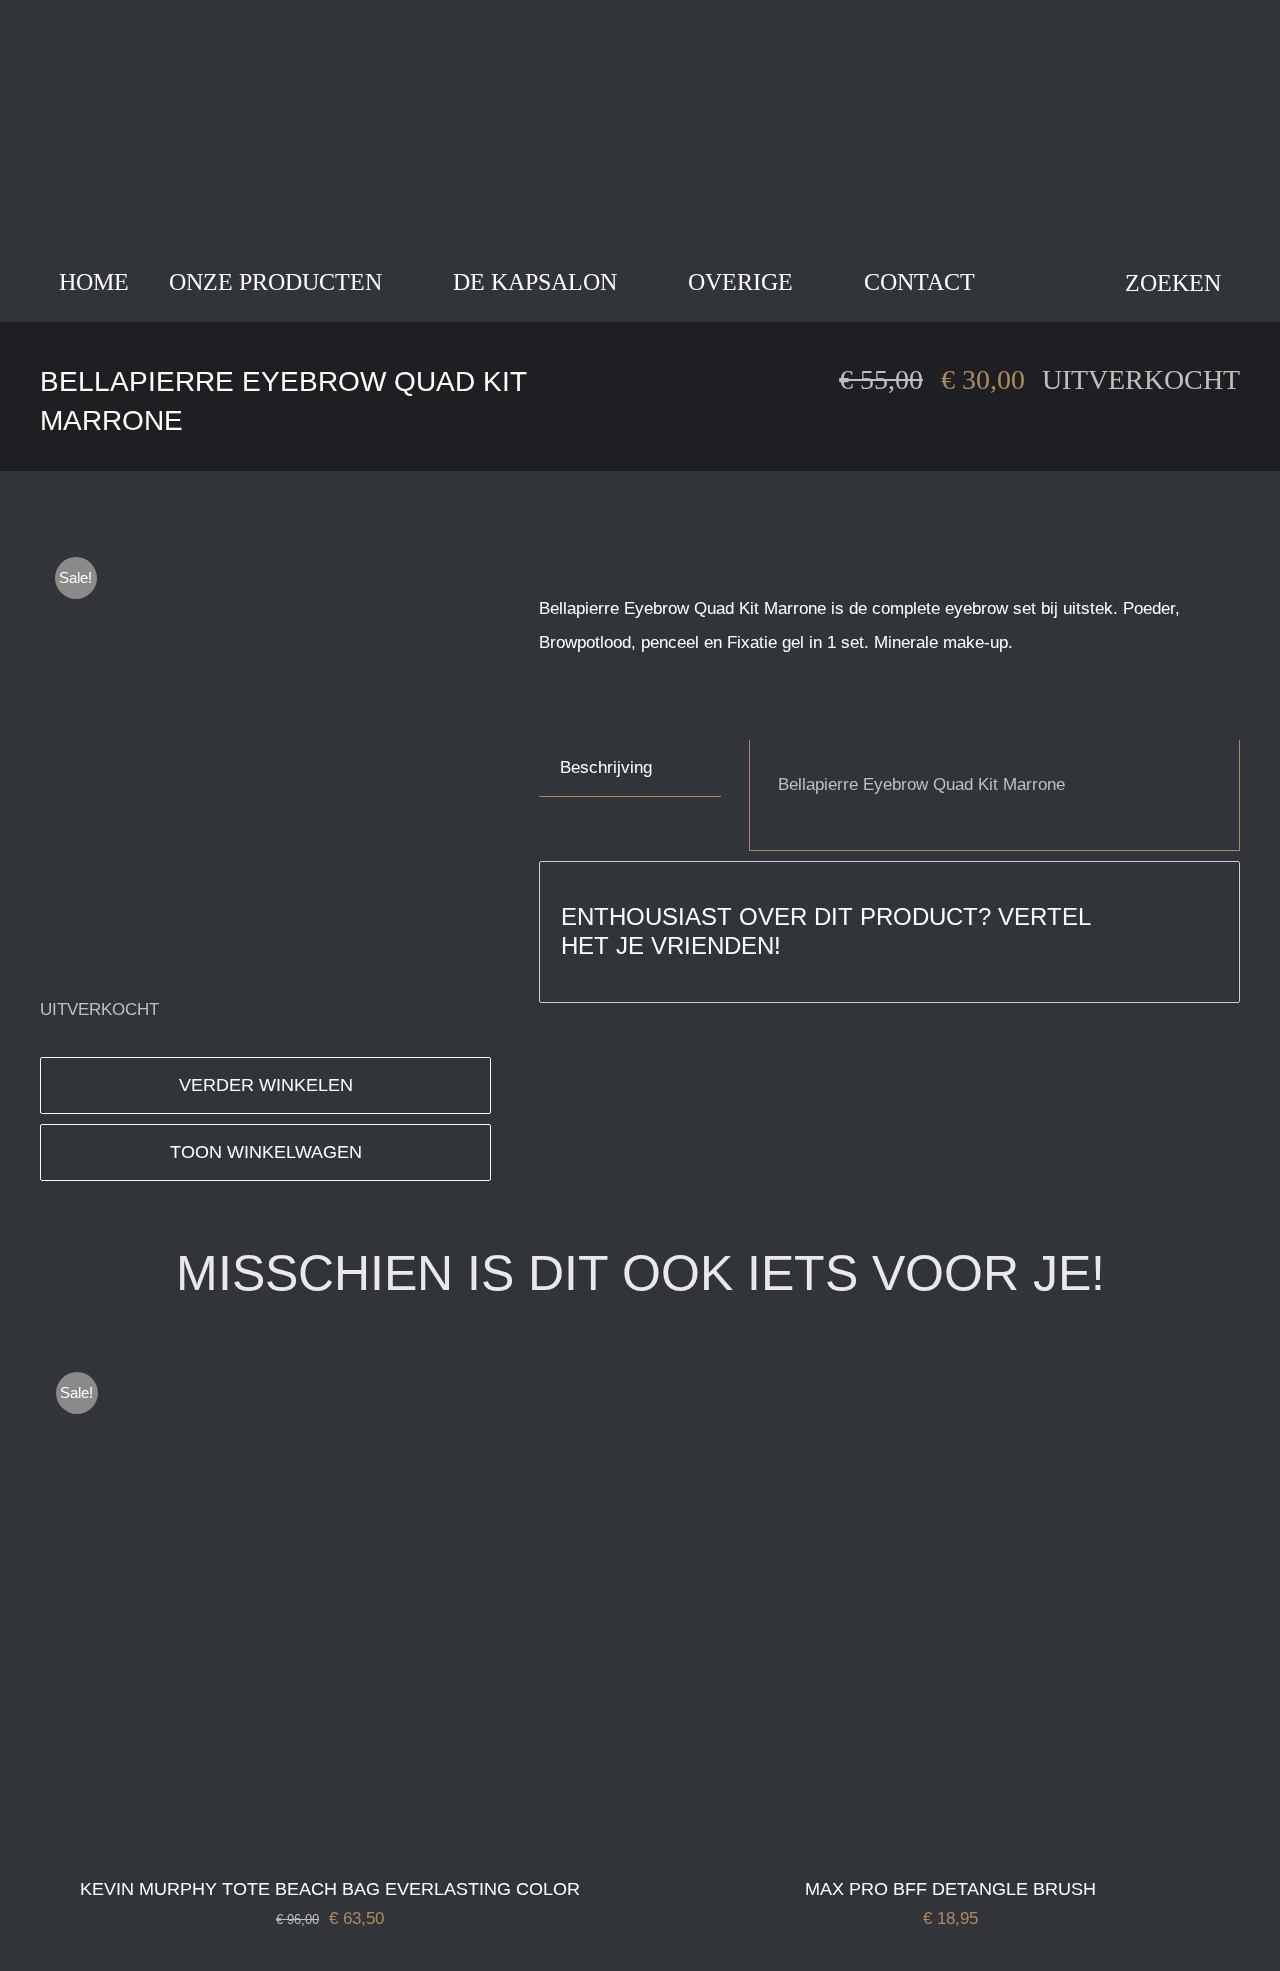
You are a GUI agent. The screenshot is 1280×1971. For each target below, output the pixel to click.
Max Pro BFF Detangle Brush (950, 1889)
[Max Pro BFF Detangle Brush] (911, 1373)
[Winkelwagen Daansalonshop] (1024, 282)
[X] (1195, 907)
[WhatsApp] (1195, 956)
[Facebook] (1149, 907)
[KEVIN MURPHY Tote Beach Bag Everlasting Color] (291, 1373)
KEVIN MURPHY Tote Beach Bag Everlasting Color (330, 1889)
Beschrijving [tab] (606, 767)
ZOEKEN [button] (1173, 283)
